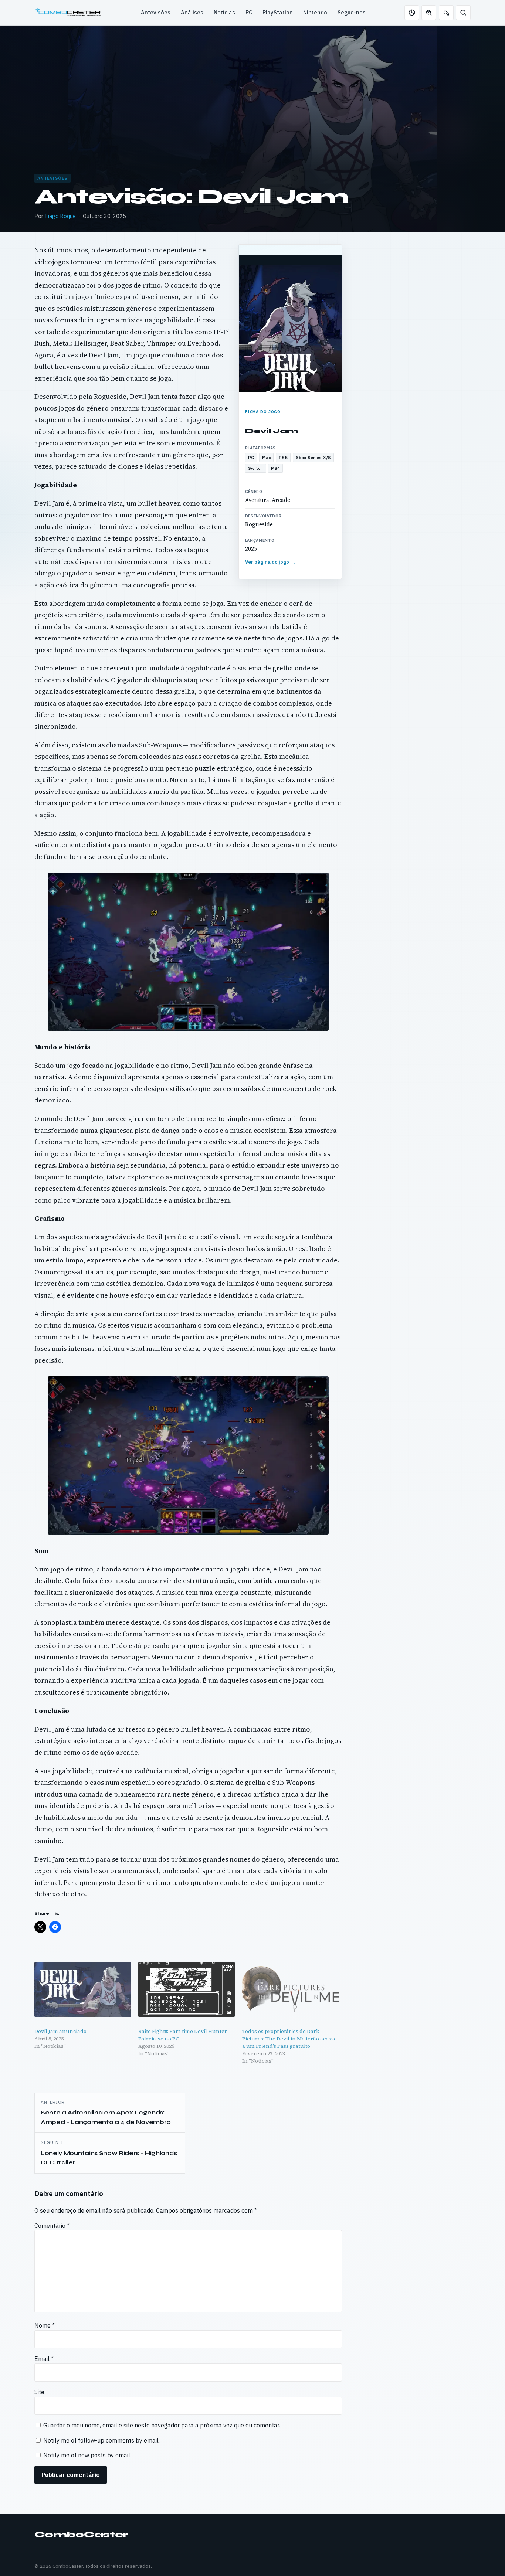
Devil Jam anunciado (60, 2031)
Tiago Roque (60, 216)
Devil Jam (272, 431)
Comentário (52, 2226)
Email (44, 2359)
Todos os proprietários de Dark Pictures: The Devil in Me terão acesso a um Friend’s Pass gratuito (289, 2039)
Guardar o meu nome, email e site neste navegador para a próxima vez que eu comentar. (162, 2425)
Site (39, 2392)
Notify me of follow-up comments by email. (101, 2440)
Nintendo (315, 12)
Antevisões (156, 12)
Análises (192, 12)
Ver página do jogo (271, 562)
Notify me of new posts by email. (87, 2455)
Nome (45, 2325)
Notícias (224, 12)
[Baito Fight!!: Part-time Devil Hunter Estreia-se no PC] (187, 1989)
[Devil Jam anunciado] (83, 1989)
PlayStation (278, 12)
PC (249, 12)
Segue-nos (352, 12)
